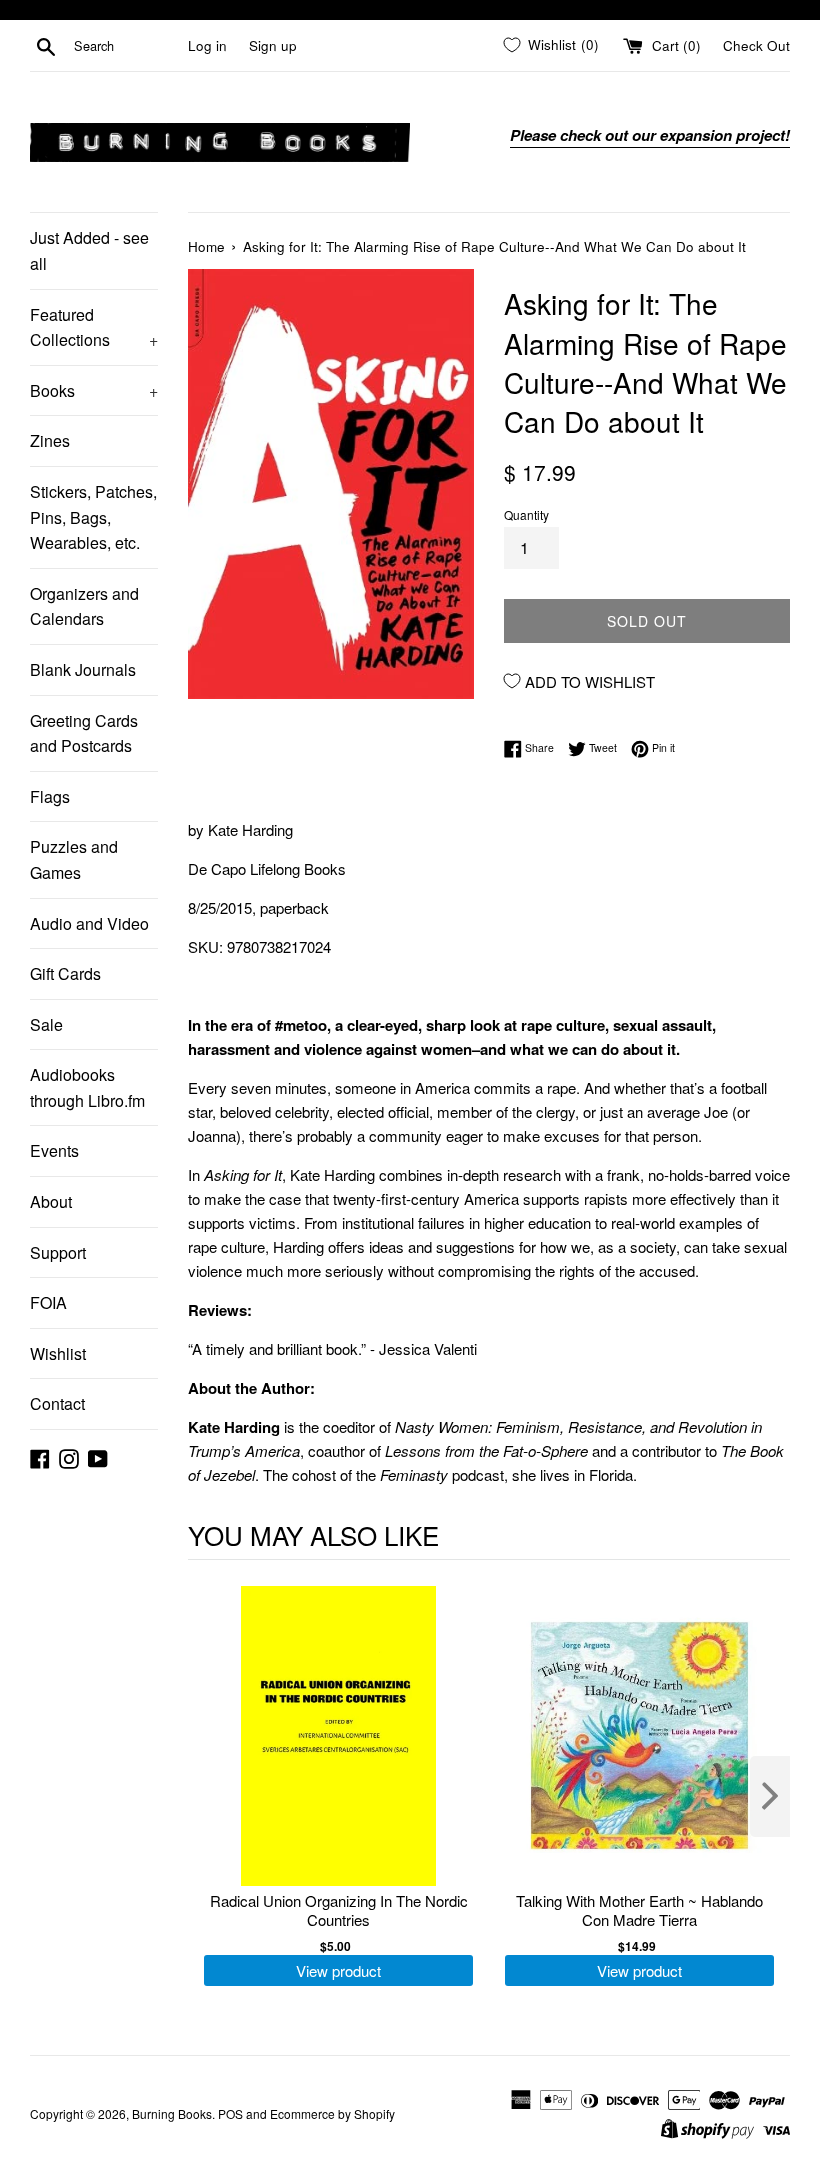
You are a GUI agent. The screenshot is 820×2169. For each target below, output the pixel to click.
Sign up (273, 45)
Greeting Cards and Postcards (84, 733)
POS (230, 2113)
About (51, 1201)
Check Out (756, 45)
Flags (50, 796)
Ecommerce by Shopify (332, 2113)
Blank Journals (83, 669)
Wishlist (58, 1353)
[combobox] (127, 46)
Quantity (526, 514)
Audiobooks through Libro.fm (87, 1087)
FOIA (48, 1302)
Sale (46, 1024)
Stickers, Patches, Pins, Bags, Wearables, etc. (93, 517)
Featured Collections (94, 327)
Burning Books (172, 2113)
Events (54, 1150)
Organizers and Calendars (84, 606)
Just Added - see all (89, 250)
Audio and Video (89, 923)
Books (94, 390)
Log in (207, 45)
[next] (770, 1796)
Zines (50, 440)
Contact (57, 1403)
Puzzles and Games (74, 859)
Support (58, 1252)
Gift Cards (65, 973)
